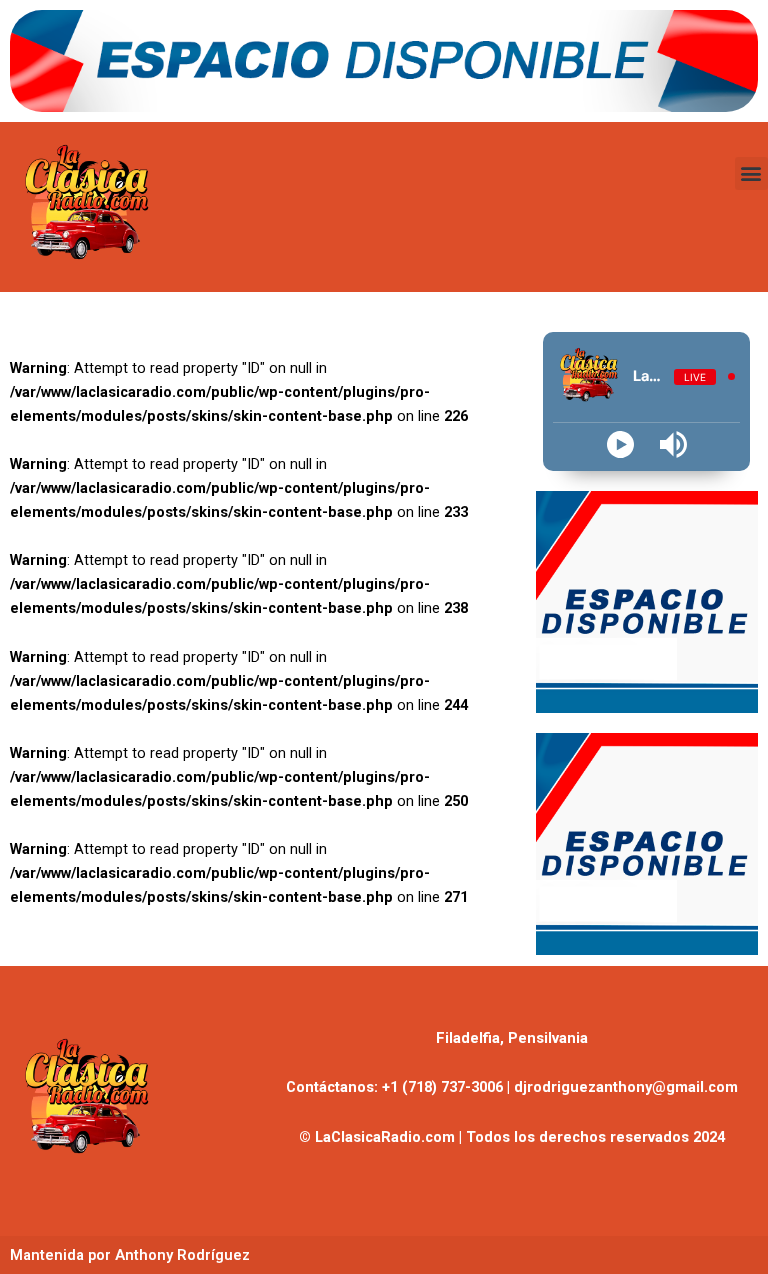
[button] (751, 173)
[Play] (620, 444)
